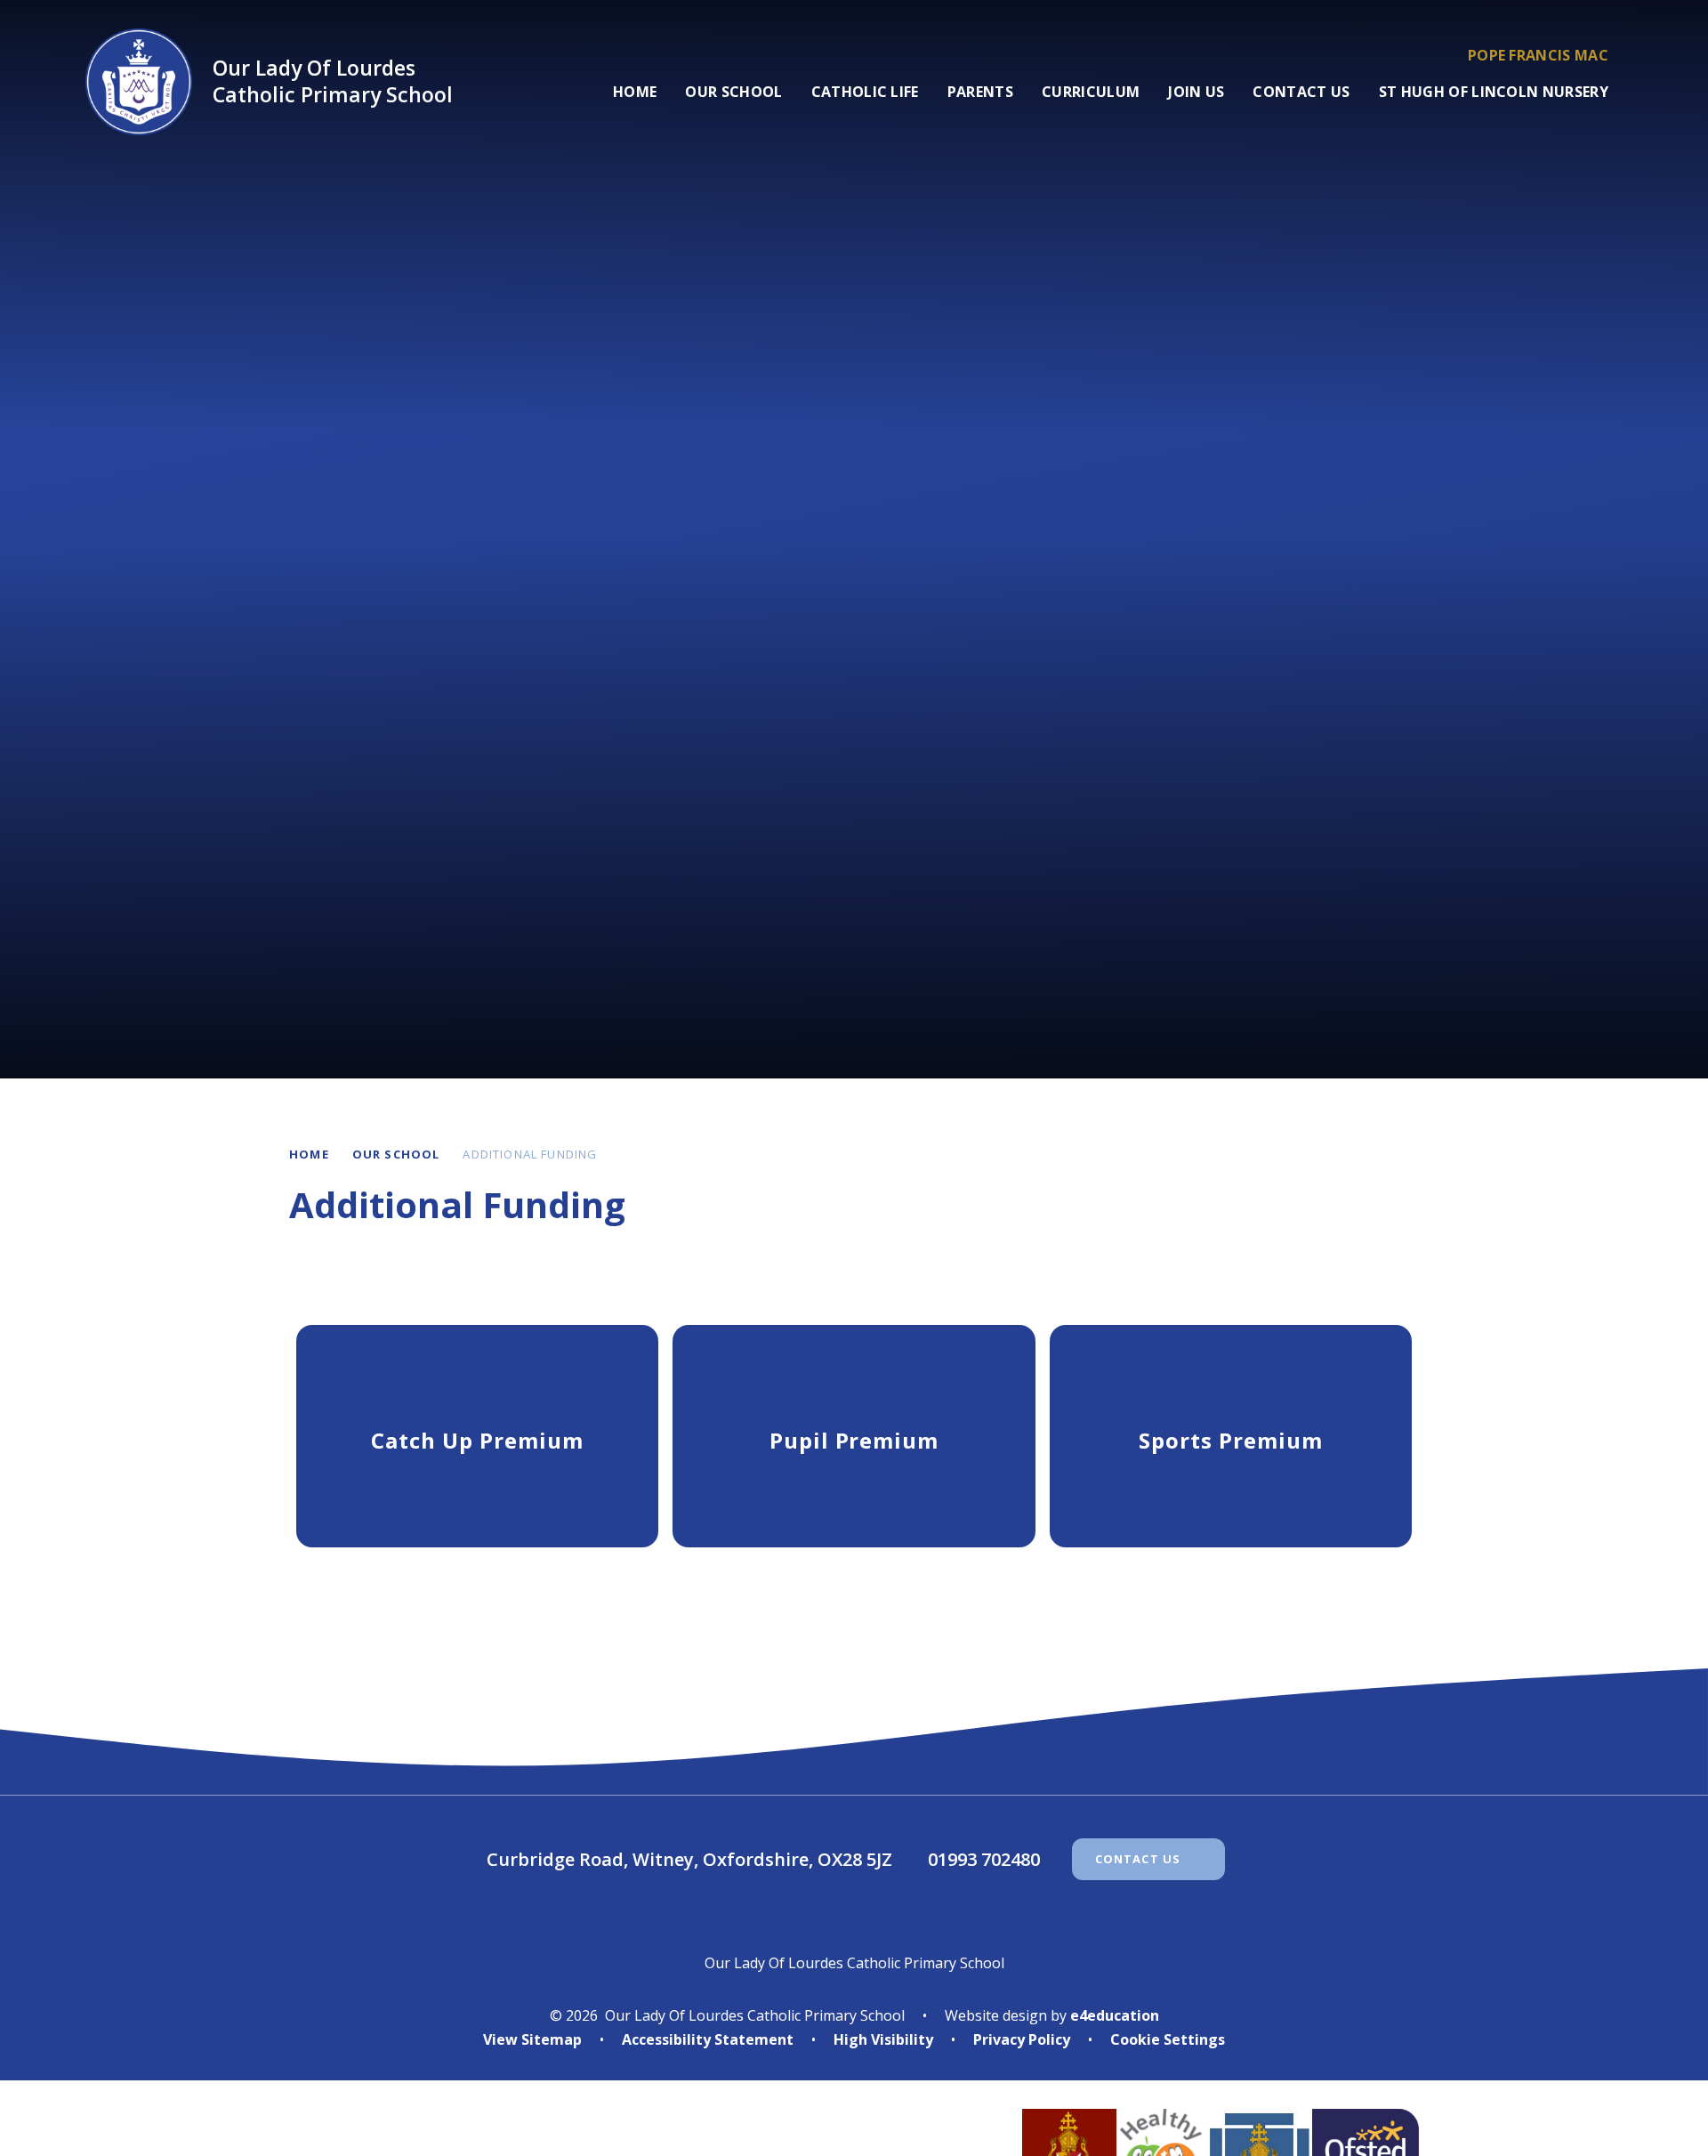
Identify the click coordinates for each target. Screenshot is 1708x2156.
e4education (1115, 2015)
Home (309, 1154)
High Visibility (883, 2039)
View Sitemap (532, 2039)
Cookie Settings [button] (1168, 2039)
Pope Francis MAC (1538, 55)
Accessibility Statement (708, 2039)
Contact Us (1138, 1859)
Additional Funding (530, 1154)
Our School (396, 1154)
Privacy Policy (1022, 2039)
